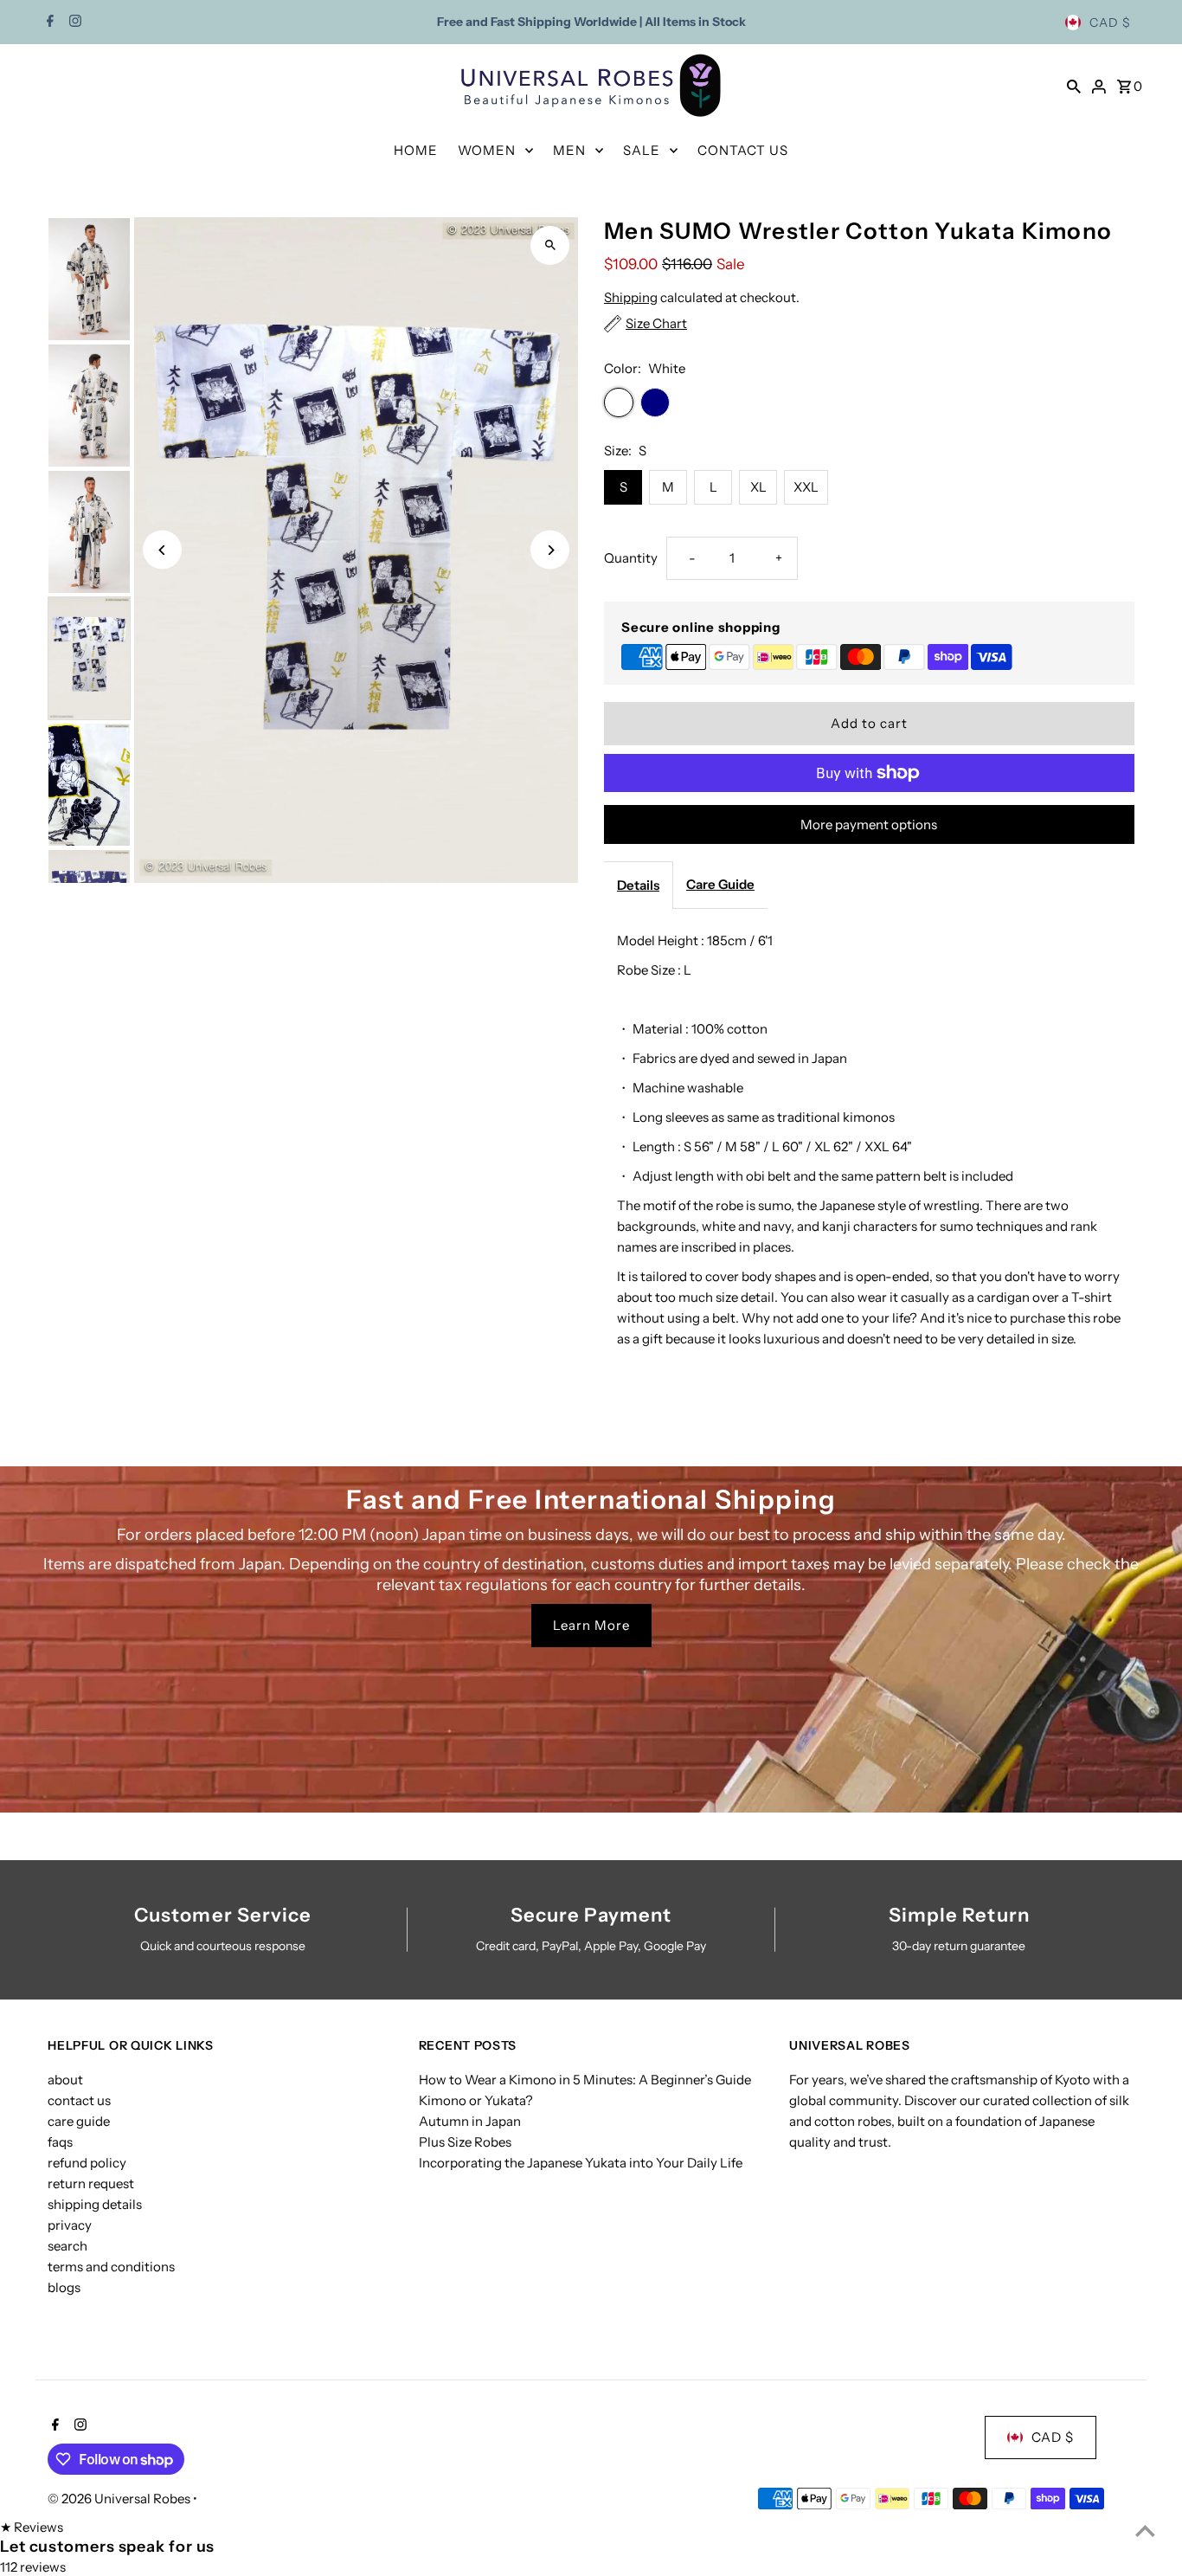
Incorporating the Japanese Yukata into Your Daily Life (581, 2163)
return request (91, 2183)
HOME (416, 150)
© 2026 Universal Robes (120, 2499)
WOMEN (487, 150)
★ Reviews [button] (32, 2527)
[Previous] (162, 550)
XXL (806, 487)
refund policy (87, 2163)
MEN (569, 150)
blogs (64, 2287)
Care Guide (720, 884)
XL (758, 487)
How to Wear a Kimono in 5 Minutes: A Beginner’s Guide (585, 2080)
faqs (60, 2142)
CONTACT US (743, 150)
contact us (79, 2100)
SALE (642, 150)
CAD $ (1110, 23)
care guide (79, 2121)
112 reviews (33, 2567)
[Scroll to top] (1145, 2531)
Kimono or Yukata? (476, 2100)
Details (638, 885)
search (67, 2246)
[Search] (1074, 86)
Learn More (591, 1625)
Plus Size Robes (465, 2142)
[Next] (550, 550)
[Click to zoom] (550, 245)
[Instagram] (73, 23)
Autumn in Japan (470, 2121)
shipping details (95, 2204)
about (65, 2080)
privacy (70, 2225)
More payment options (869, 824)
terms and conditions (111, 2267)
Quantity (631, 558)
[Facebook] (48, 23)
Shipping (631, 297)
